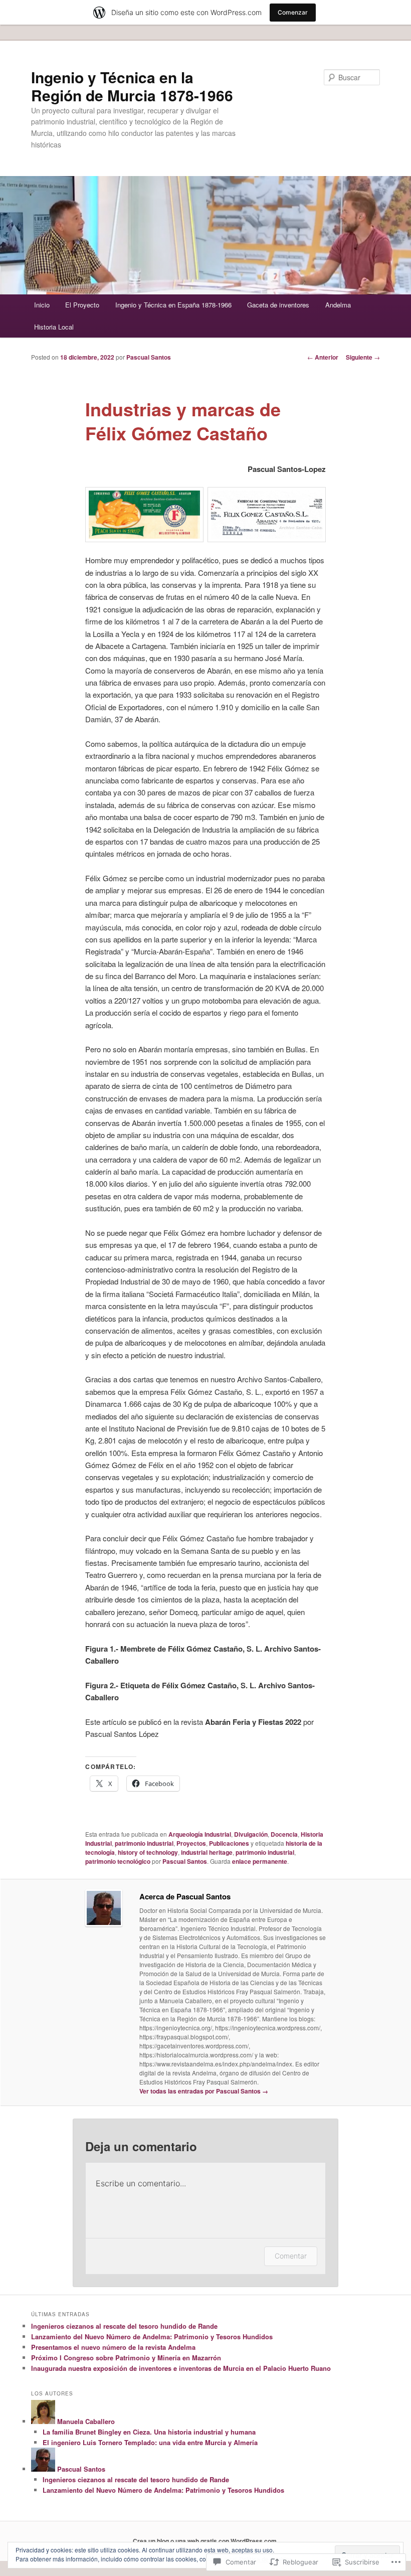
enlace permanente (260, 1861)
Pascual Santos (149, 357)
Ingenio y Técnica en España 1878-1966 (173, 305)
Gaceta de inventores (278, 305)
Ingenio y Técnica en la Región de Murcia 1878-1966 (132, 86)
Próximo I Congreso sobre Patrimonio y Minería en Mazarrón (126, 2358)
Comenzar (293, 12)
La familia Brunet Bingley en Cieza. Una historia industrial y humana (149, 2432)
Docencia (284, 1834)
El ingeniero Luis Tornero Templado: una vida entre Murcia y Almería (150, 2442)
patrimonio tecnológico (118, 1861)
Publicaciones (229, 1843)
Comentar (291, 2256)
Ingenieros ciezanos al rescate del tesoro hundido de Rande (124, 2326)
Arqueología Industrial (200, 1834)
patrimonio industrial (144, 1843)
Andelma (338, 305)
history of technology (148, 1852)
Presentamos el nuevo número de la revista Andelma (113, 2347)
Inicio (42, 305)
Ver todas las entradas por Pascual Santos (204, 2091)
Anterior (323, 357)
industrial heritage (207, 1852)
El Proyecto (82, 305)
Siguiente (363, 357)
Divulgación (251, 1834)
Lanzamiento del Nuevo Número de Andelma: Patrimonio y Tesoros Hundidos (152, 2337)
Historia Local (54, 327)
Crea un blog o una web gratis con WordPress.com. (205, 2541)
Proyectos (191, 1843)
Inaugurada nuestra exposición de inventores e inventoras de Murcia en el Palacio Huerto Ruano (181, 2368)
